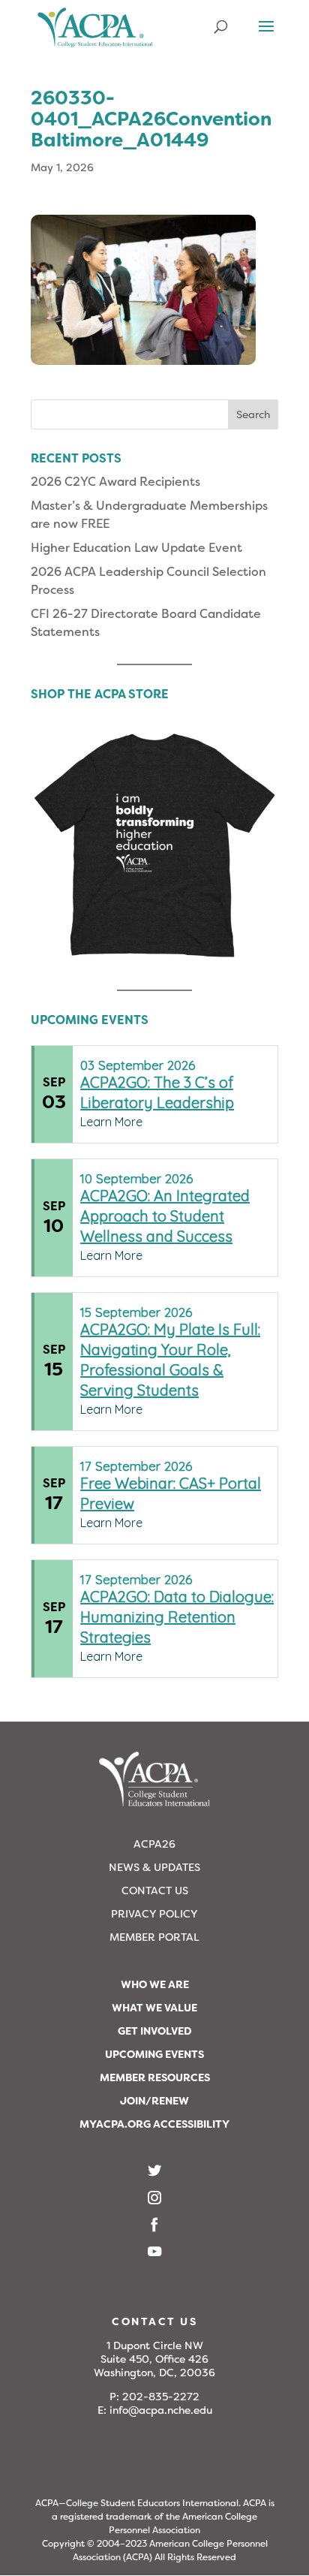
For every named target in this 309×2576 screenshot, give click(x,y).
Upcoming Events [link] (154, 2054)
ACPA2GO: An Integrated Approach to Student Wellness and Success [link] (165, 1216)
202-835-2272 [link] (161, 2397)
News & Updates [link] (154, 1867)
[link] (95, 33)
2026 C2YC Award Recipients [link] (115, 482)
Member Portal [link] (154, 1937)
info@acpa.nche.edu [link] (161, 2410)
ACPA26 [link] (154, 1844)
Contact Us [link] (155, 1891)
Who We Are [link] (155, 1984)
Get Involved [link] (155, 2031)
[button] (266, 36)
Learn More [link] (111, 1122)
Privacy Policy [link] (154, 1914)
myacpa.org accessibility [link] (154, 2124)
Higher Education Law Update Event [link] (136, 548)
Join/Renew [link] (154, 2101)
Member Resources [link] (155, 2077)
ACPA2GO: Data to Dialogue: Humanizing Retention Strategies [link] (177, 1617)
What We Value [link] (154, 2008)
